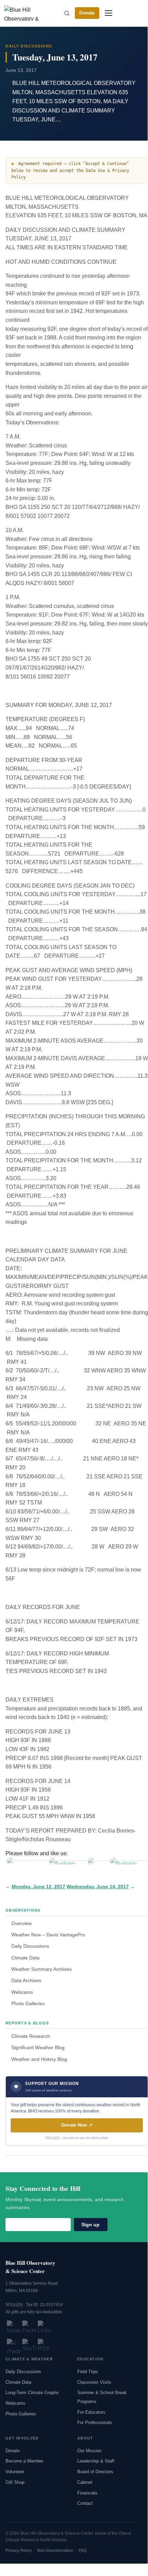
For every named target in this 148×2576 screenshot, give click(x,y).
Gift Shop (15, 2482)
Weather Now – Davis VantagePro (48, 1935)
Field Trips (88, 2372)
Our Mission (89, 2451)
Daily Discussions (30, 1946)
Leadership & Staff (96, 2461)
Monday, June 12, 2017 (38, 1887)
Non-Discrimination (55, 2551)
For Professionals (95, 2422)
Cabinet (85, 2482)
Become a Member (24, 2461)
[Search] (67, 13)
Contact (85, 2503)
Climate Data (25, 1958)
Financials (87, 2493)
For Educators (91, 2412)
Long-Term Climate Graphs (32, 2393)
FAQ (83, 2551)
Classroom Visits (94, 2382)
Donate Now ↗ (77, 2125)
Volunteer (15, 2472)
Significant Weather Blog (38, 2047)
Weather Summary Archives (42, 1969)
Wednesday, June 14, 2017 (98, 1887)
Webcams (22, 1992)
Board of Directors (95, 2472)
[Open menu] (108, 13)
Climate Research (31, 2036)
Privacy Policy (19, 2551)
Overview (21, 1923)
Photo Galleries (28, 2003)
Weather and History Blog (39, 2059)
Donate (87, 13)
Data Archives (26, 1980)
